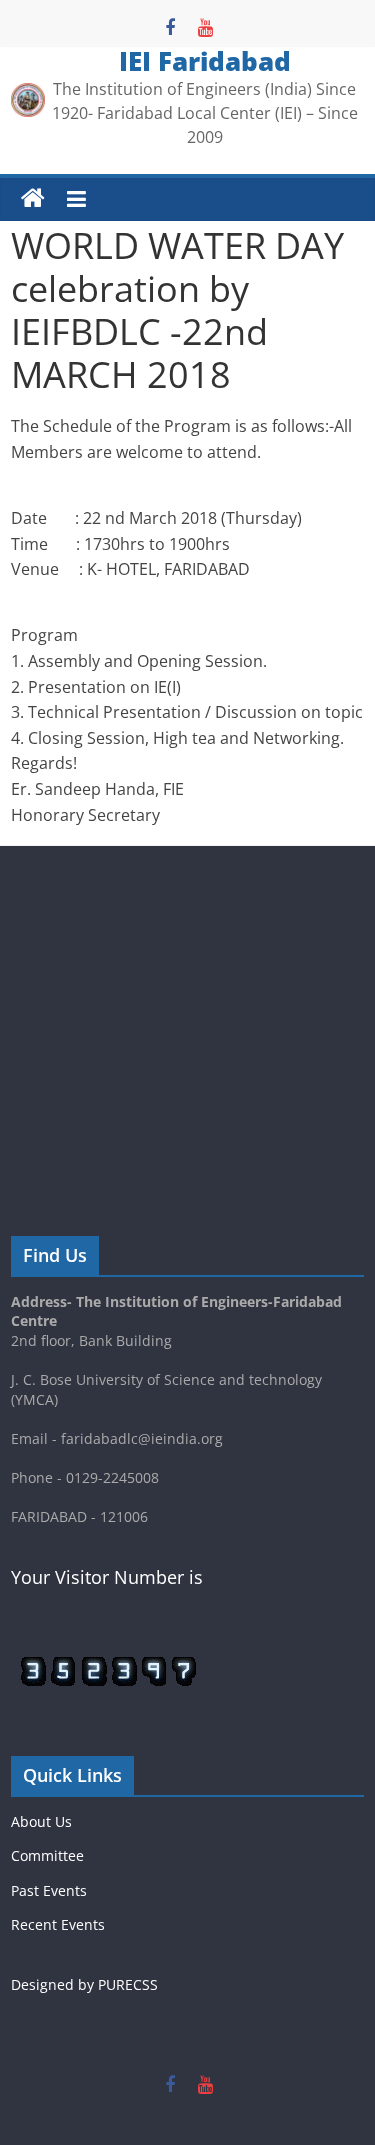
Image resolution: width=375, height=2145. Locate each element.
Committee (47, 1855)
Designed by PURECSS (84, 1984)
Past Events (49, 1890)
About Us (41, 1821)
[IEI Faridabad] (33, 199)
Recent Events (58, 1924)
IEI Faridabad (205, 61)
